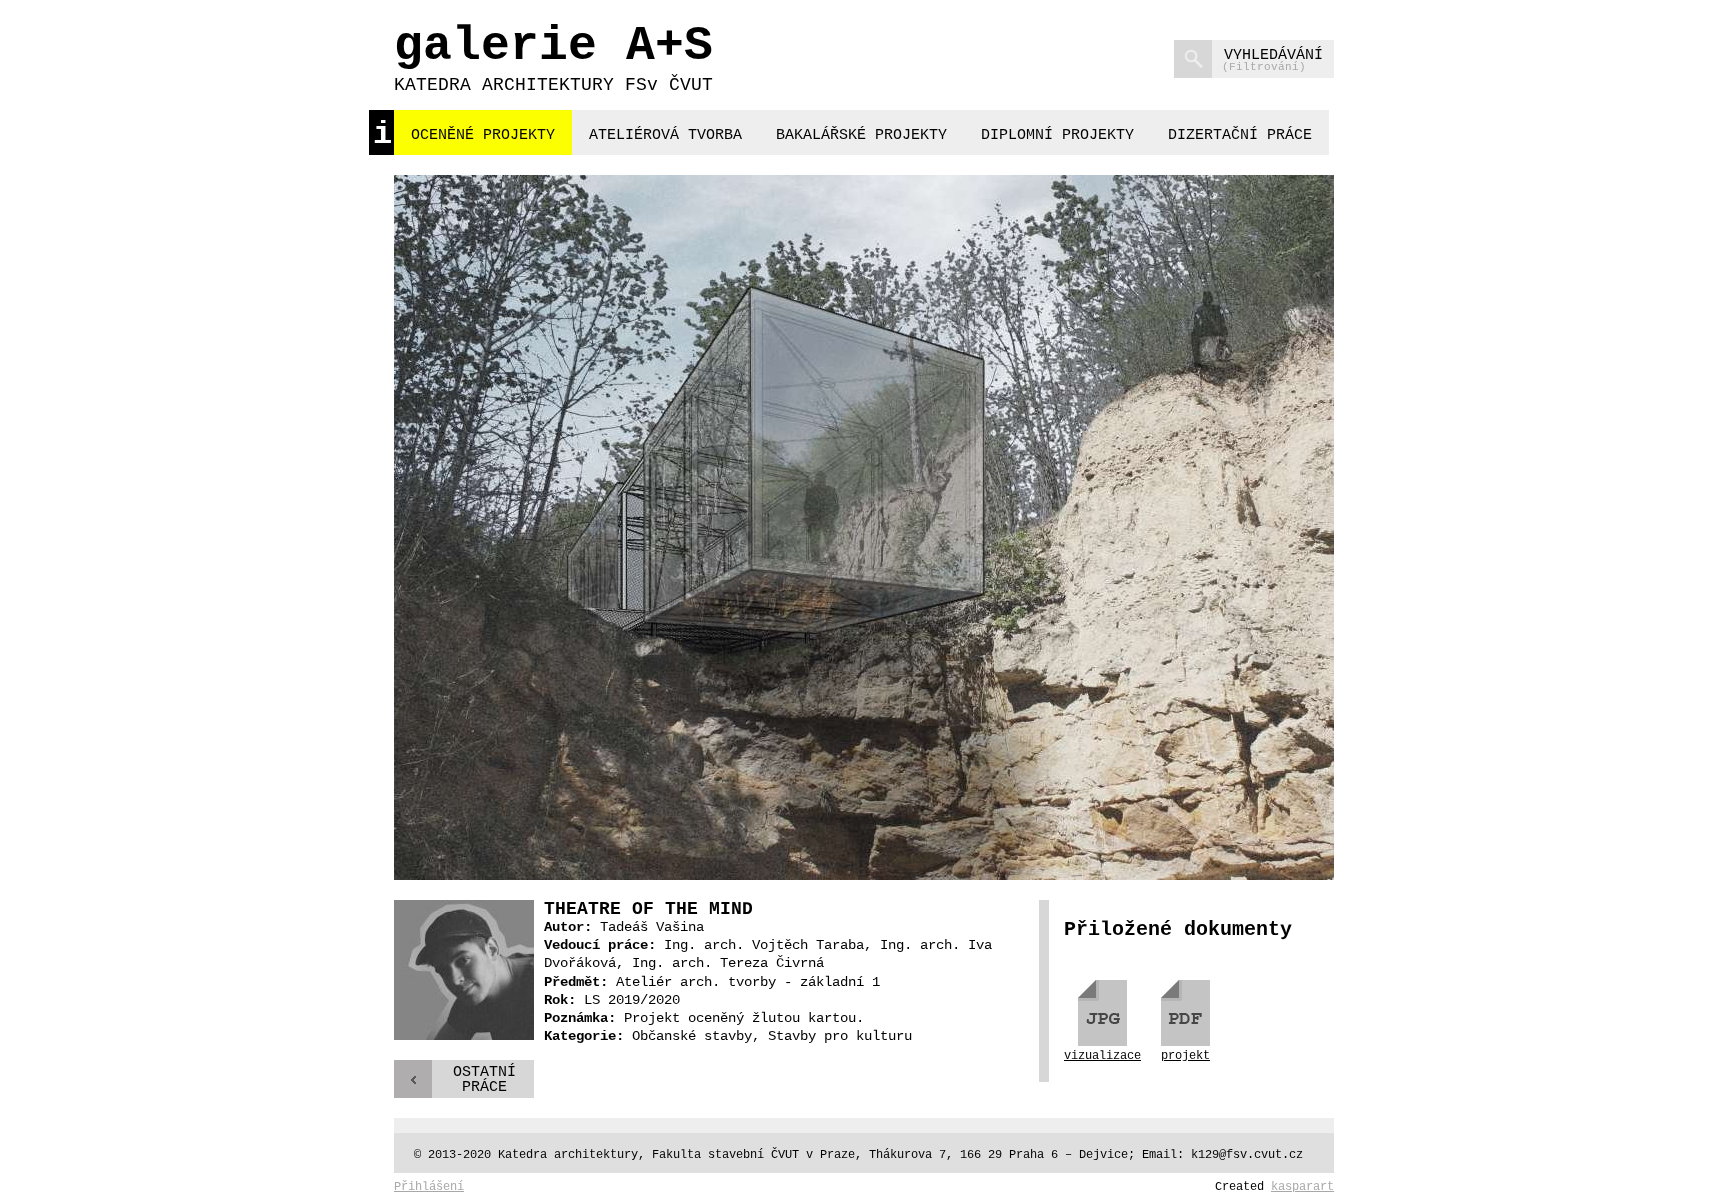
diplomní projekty (1057, 135)
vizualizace (1102, 1055)
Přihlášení (429, 1187)
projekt (1185, 1055)
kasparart (1302, 1187)
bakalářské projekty (861, 135)
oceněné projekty (483, 135)
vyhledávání (1272, 60)
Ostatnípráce (484, 1080)
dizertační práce (1240, 135)
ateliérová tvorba (665, 135)
